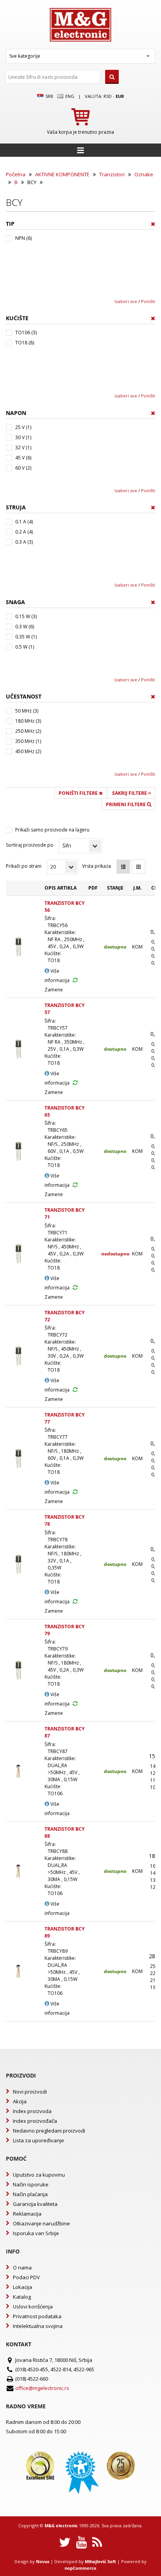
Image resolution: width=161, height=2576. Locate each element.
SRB (49, 96)
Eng (69, 96)
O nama (22, 2268)
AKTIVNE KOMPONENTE (62, 174)
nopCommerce (80, 2568)
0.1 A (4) (24, 522)
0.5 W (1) (25, 647)
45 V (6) (23, 458)
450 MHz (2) (28, 751)
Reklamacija (27, 2214)
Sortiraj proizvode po (30, 845)
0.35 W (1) (26, 637)
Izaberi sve (126, 301)
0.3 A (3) (24, 542)
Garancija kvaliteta (35, 2204)
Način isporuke (31, 2184)
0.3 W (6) (25, 627)
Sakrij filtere (130, 793)
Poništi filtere (79, 793)
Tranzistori (112, 174)
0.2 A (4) (24, 532)
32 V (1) (23, 448)
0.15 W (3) (26, 616)
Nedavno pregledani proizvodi (49, 2131)
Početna (16, 174)
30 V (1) (23, 437)
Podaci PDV (26, 2277)
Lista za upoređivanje (38, 2140)
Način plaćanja (30, 2194)
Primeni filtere (126, 804)
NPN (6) (23, 238)
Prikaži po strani (24, 866)
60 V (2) (23, 468)
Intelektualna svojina (38, 2326)
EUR (120, 96)
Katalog (22, 2297)
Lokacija (22, 2287)
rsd (108, 96)
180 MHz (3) (28, 721)
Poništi (148, 301)
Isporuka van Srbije (36, 2233)
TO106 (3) (26, 332)
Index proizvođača (35, 2121)
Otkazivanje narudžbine (41, 2223)
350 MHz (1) (28, 741)
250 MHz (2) (28, 731)
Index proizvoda (32, 2111)
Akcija (20, 2101)
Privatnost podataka (37, 2316)
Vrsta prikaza (97, 866)
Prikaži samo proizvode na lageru (52, 830)
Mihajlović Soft (100, 2561)
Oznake (144, 174)
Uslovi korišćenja (33, 2307)
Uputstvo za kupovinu (39, 2175)
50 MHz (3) (27, 711)
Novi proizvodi (30, 2092)
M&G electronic (61, 2525)
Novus (43, 2561)
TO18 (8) (25, 343)
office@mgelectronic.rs (42, 2388)
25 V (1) (23, 427)
